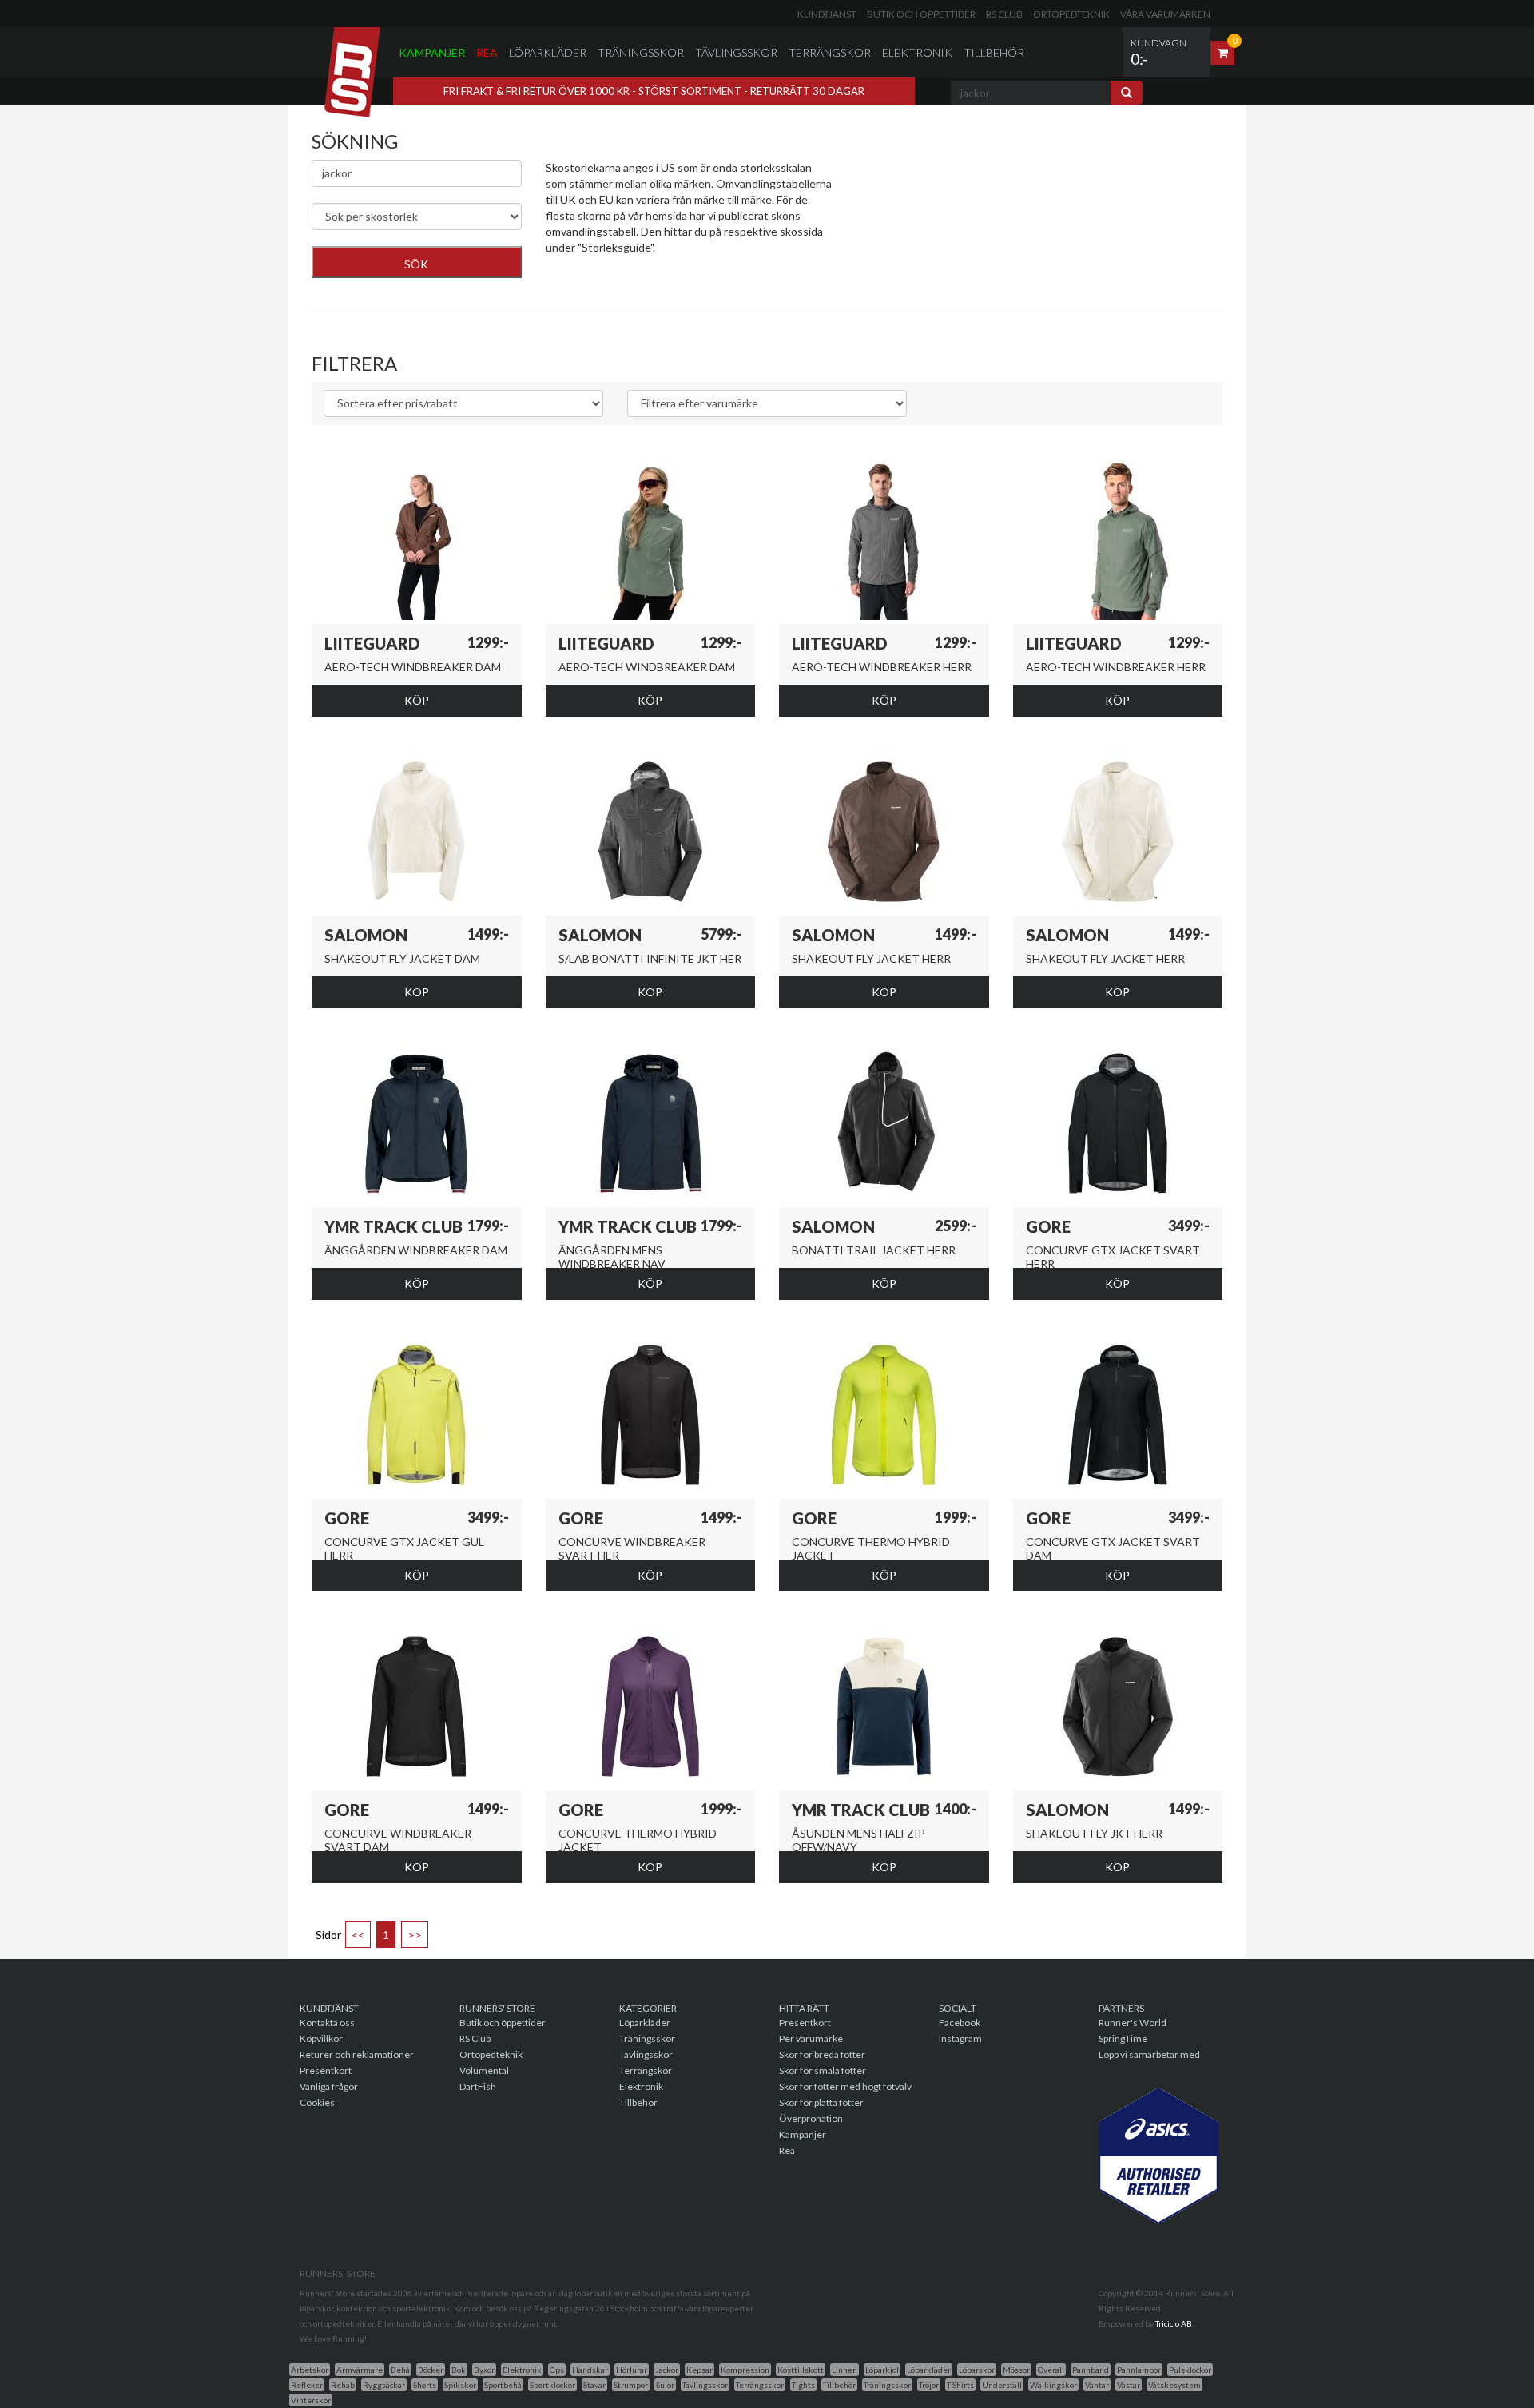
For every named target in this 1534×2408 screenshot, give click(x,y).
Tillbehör (994, 52)
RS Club (1004, 14)
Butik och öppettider (921, 14)
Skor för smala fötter (823, 2070)
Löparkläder (548, 52)
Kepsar (699, 2370)
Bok (459, 2370)
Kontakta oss (327, 2023)
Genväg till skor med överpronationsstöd (648, 271)
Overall (1051, 2370)
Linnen (844, 2370)
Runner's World (1133, 2023)
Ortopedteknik (1071, 14)
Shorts (425, 2385)
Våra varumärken (1165, 14)
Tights (803, 2385)
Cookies (317, 2102)
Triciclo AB (1174, 2323)
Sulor (665, 2385)
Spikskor (460, 2385)
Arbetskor (310, 2370)
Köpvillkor (321, 2038)
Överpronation (811, 2118)
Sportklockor (552, 2385)
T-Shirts (960, 2385)
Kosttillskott (801, 2370)
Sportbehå (503, 2385)
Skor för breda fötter (822, 2054)
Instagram (960, 2038)
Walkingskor (1053, 2385)
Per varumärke (811, 2038)
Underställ (1002, 2385)
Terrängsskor (760, 2385)
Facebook (960, 2023)
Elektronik (917, 52)
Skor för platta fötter (821, 2102)
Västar (1129, 2385)
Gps (557, 2370)
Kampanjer (432, 52)
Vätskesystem (1174, 2385)
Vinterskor (311, 2400)
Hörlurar (632, 2370)
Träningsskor (641, 52)
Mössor (1016, 2370)
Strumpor (631, 2385)
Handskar (590, 2370)
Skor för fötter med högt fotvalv (845, 2086)
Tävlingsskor (736, 52)
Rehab (343, 2385)
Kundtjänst (827, 14)
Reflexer (307, 2385)
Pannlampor (1139, 2370)
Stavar (594, 2385)
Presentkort (326, 2070)
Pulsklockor (1190, 2370)
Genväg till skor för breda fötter (625, 287)
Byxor (484, 2370)
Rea (487, 52)
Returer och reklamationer (357, 2054)
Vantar (1097, 2385)
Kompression (745, 2370)
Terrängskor (830, 52)
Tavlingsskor (705, 2385)
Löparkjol (882, 2370)
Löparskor (977, 2370)
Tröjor (929, 2385)
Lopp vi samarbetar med (1149, 2054)
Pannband (1091, 2370)
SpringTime (1123, 2038)
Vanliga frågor (329, 2086)
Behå (400, 2370)
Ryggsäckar (384, 2385)
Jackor (667, 2370)
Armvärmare (360, 2370)
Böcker (431, 2370)
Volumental (484, 2070)
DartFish (478, 2086)
